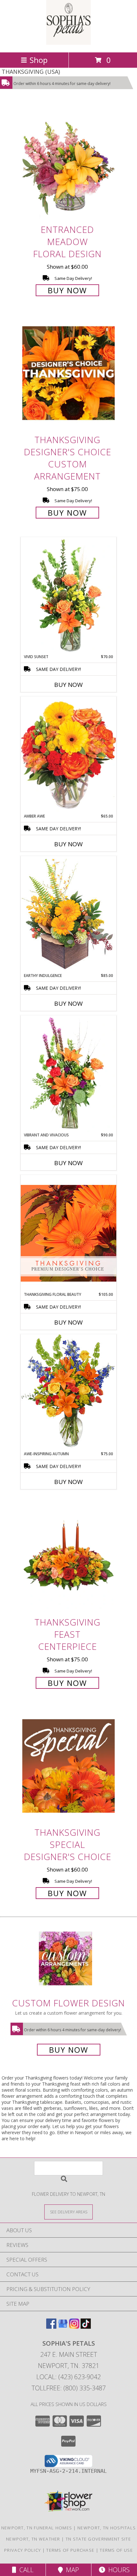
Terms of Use (116, 2550)
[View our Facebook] (51, 2327)
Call (25, 2570)
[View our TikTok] (86, 2327)
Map (71, 2570)
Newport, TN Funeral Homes (37, 2528)
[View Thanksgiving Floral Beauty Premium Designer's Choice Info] (68, 1233)
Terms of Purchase (70, 2550)
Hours (117, 2570)
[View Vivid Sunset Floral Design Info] (68, 596)
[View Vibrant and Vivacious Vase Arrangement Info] (68, 1074)
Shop (39, 60)
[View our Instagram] (74, 2327)
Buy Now (67, 290)
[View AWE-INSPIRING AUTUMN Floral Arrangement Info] (68, 1392)
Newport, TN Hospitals (107, 2528)
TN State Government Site (98, 2539)
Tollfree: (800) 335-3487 (69, 2388)
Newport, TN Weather (33, 2539)
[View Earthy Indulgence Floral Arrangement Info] (68, 914)
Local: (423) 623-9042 (68, 2377)
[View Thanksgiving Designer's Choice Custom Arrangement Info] (68, 373)
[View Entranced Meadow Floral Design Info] (68, 163)
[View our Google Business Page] (63, 2327)
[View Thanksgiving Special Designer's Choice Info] (68, 1766)
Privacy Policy (22, 2550)
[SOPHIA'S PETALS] (68, 43)
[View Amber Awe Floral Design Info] (68, 755)
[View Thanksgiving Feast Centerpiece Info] (68, 1555)
